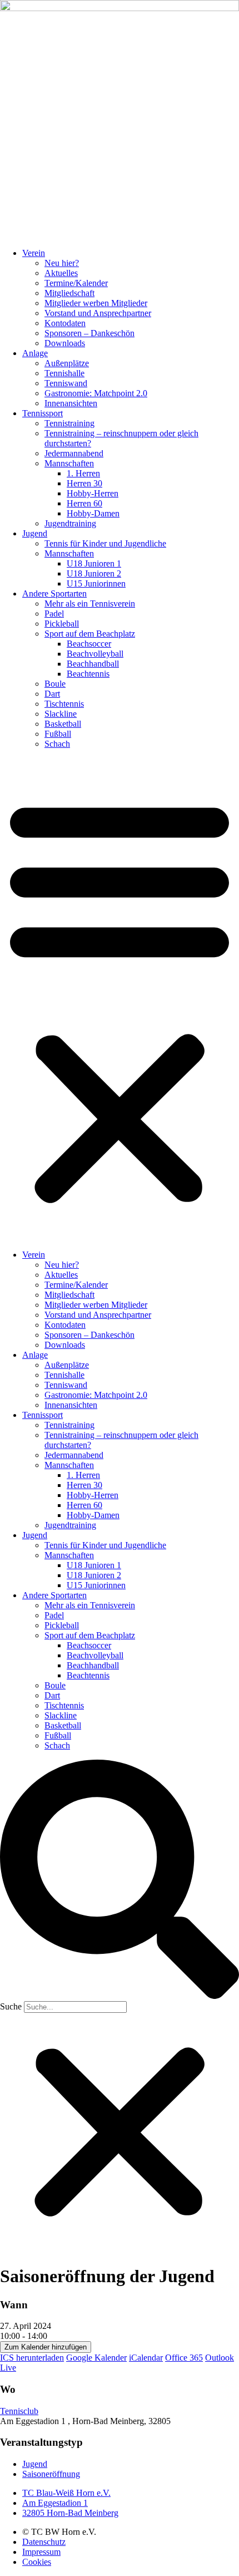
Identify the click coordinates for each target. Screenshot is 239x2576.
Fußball (58, 734)
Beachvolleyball (95, 654)
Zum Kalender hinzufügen (46, 2347)
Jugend (35, 533)
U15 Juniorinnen (96, 583)
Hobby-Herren (93, 493)
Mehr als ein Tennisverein (90, 604)
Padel (54, 614)
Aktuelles (61, 273)
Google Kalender (96, 2358)
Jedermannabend (74, 453)
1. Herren (83, 473)
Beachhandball (93, 664)
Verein (34, 253)
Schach (57, 744)
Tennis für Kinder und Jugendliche (105, 543)
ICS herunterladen (32, 2358)
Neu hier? (62, 263)
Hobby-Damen (93, 513)
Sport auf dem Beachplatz (90, 634)
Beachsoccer (89, 644)
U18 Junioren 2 (94, 573)
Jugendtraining (70, 523)
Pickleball (62, 624)
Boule (55, 684)
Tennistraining (69, 423)
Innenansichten (71, 403)
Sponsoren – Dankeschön (89, 333)
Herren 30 (84, 483)
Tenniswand (66, 383)
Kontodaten (65, 323)
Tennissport (43, 413)
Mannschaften (69, 463)
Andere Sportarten (54, 593)
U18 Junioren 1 (94, 563)
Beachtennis (88, 674)
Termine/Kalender (76, 283)
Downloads (65, 343)
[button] (120, 999)
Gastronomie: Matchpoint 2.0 (96, 393)
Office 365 (184, 2358)
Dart (52, 694)
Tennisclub (19, 2411)
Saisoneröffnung (51, 2474)
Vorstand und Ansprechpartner (98, 313)
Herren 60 (84, 503)
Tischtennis (64, 704)
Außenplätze (67, 363)
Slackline (61, 714)
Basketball (63, 724)
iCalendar (146, 2358)
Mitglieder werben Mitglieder (96, 303)
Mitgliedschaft (69, 293)
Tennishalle (64, 373)
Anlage (35, 353)
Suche (11, 2006)
